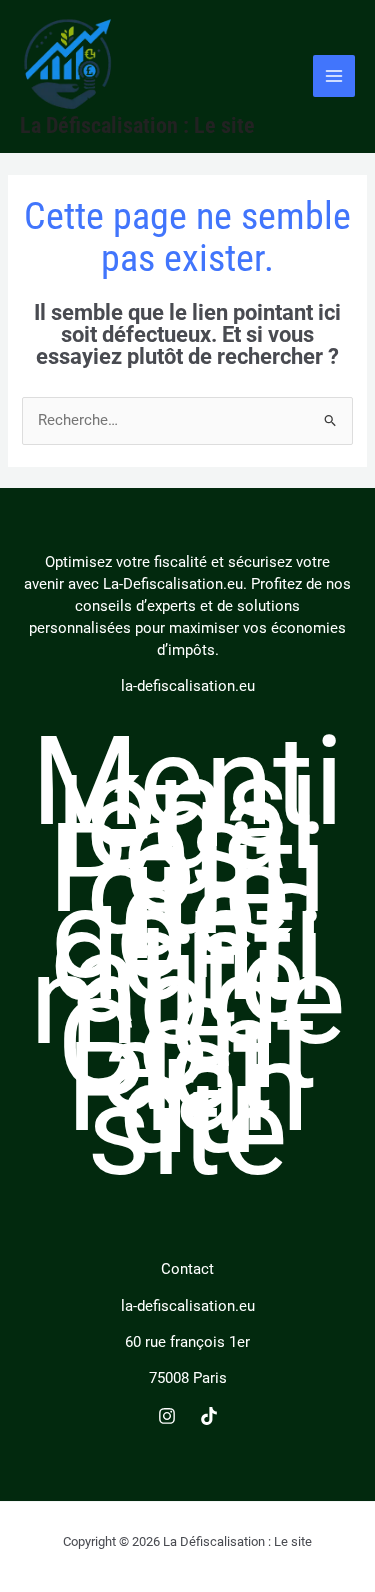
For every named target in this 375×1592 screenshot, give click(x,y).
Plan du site (187, 1109)
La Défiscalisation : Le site (137, 125)
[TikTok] (209, 1416)
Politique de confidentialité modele (188, 945)
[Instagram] (167, 1416)
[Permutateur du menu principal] (334, 76)
